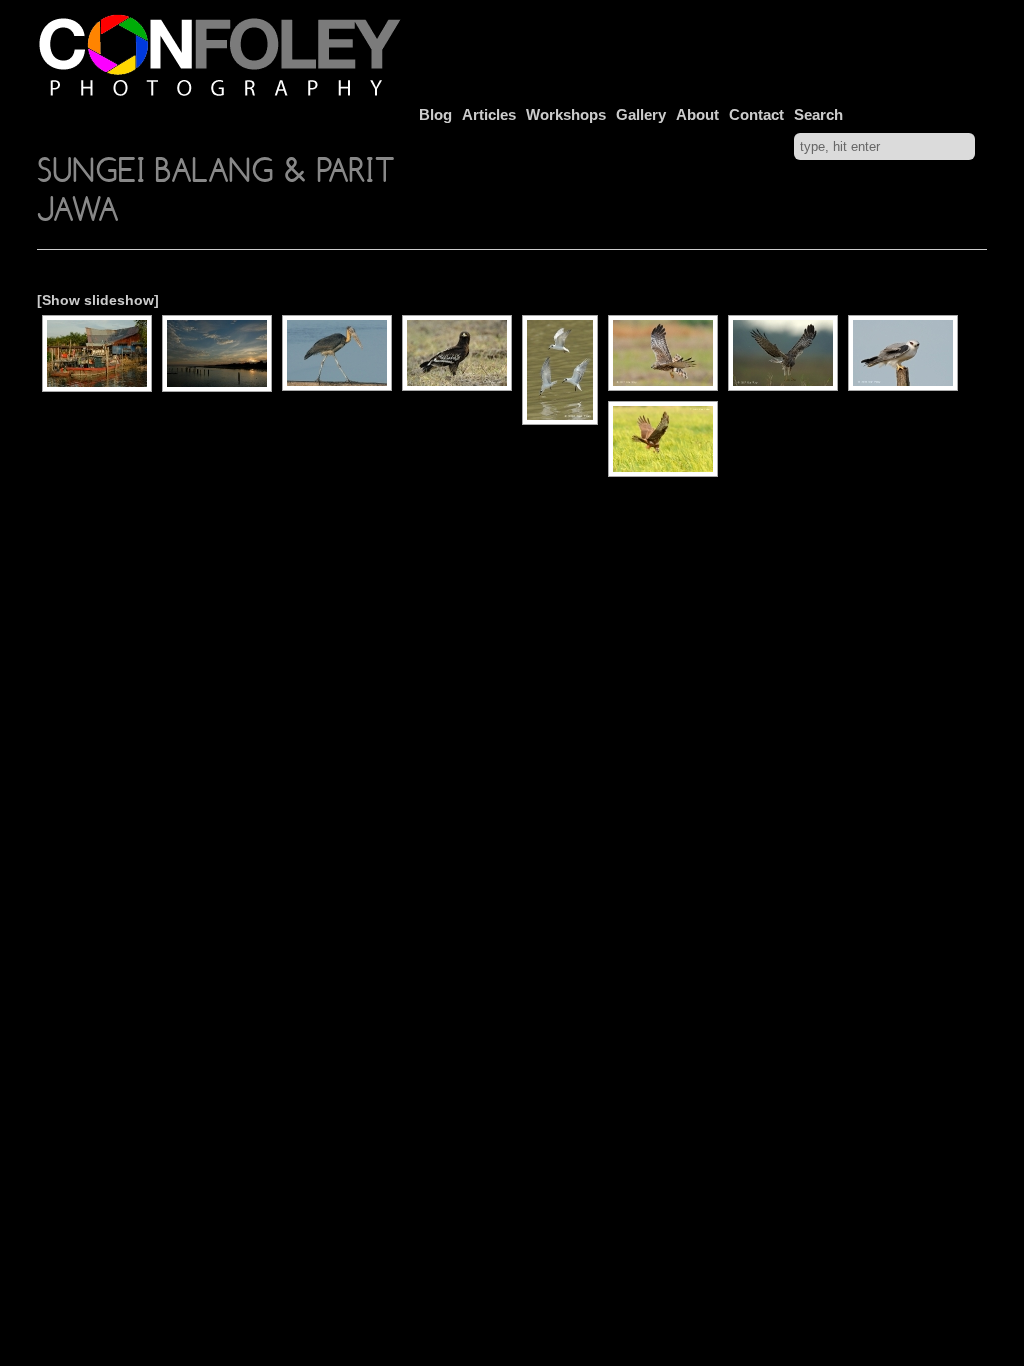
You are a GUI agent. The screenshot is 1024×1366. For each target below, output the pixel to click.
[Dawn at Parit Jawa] (97, 353)
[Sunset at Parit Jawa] (217, 353)
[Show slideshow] (98, 300)
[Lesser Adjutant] (337, 353)
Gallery (641, 114)
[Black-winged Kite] (903, 353)
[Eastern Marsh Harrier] (663, 439)
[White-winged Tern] (560, 370)
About (697, 114)
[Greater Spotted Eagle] (457, 353)
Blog (435, 114)
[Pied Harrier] (663, 353)
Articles (489, 114)
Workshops (566, 114)
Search (818, 114)
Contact (756, 114)
